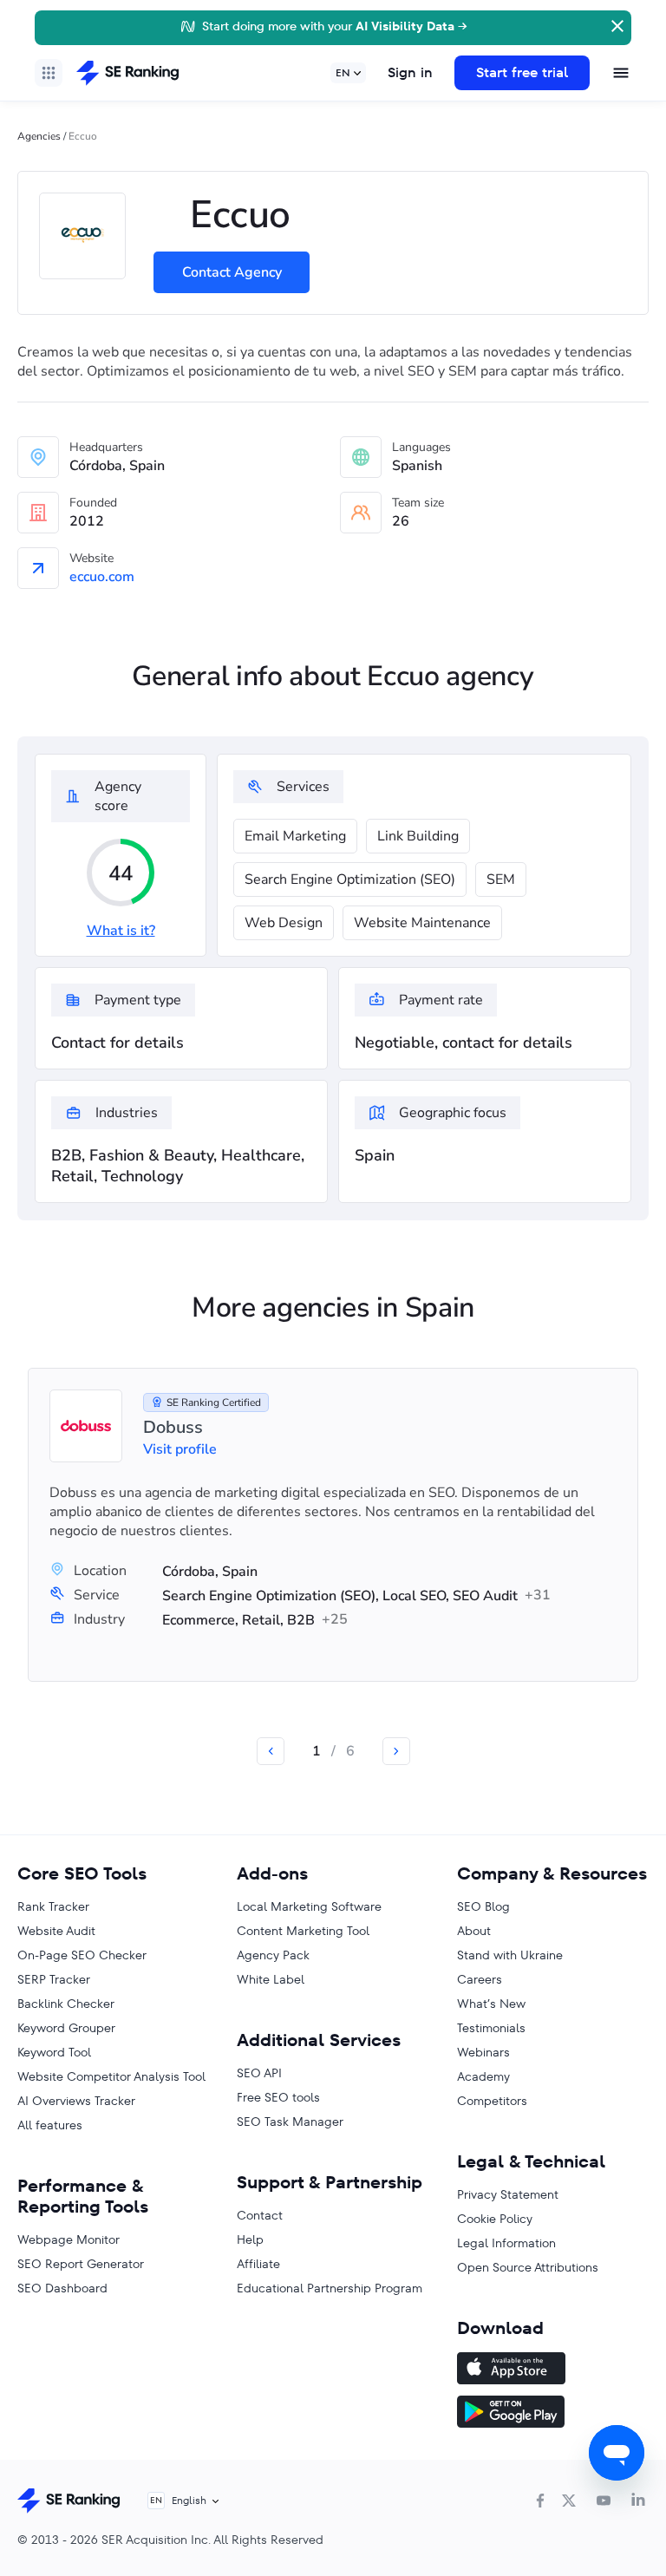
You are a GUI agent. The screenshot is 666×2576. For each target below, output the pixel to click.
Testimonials (491, 2028)
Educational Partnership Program (330, 2288)
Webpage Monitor (69, 2239)
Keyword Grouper (66, 2028)
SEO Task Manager (290, 2122)
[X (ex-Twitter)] (569, 2501)
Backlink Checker (66, 2004)
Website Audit (56, 1931)
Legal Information (506, 2243)
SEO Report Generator (81, 2264)
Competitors (492, 2101)
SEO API (259, 2073)
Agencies (39, 136)
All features (50, 2125)
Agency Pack (273, 1955)
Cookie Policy (495, 2219)
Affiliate (258, 2264)
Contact (260, 2215)
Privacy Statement (508, 2194)
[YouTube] (604, 2501)
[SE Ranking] (127, 73)
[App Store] (553, 2370)
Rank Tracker (53, 1906)
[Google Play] (553, 2414)
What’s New (491, 2004)
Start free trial (522, 72)
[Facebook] (540, 2501)
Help (250, 2239)
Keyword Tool (54, 2052)
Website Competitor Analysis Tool (111, 2076)
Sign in (410, 72)
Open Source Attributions (528, 2267)
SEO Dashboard (62, 2288)
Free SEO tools (278, 2097)
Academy (483, 2076)
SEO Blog (483, 1906)
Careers (480, 1979)
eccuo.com (102, 577)
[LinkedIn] (638, 2501)
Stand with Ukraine (510, 1955)
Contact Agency (232, 272)
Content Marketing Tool (303, 1931)
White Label (271, 1979)
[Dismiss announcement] (616, 24)
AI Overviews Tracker (76, 2101)
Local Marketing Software (309, 1906)
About (474, 1931)
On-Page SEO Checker (82, 1955)
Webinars (483, 2052)
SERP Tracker (54, 1979)
